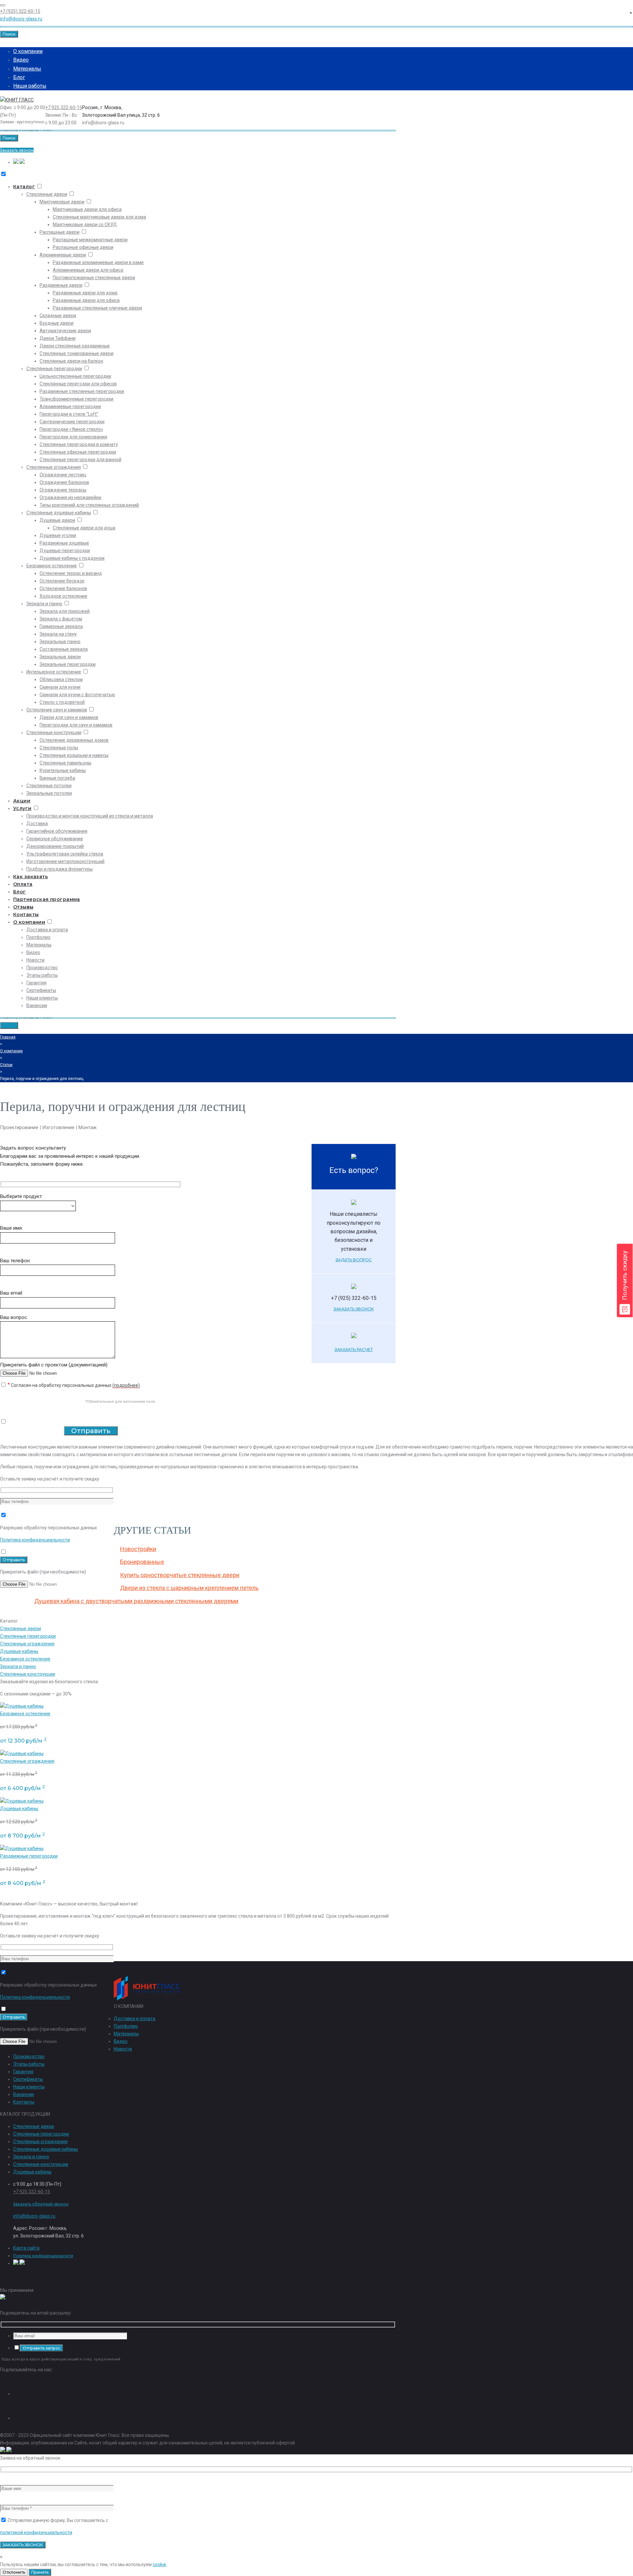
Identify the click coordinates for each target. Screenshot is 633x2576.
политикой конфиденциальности (36, 2532)
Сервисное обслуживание (55, 839)
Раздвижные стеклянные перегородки (82, 391)
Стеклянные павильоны (65, 763)
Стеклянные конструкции (54, 733)
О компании (28, 51)
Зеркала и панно (44, 604)
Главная (8, 1037)
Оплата (23, 884)
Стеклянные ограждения (54, 467)
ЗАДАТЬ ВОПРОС (354, 1260)
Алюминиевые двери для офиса (88, 270)
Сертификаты (41, 990)
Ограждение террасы (63, 490)
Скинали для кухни (60, 687)
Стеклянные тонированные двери (76, 353)
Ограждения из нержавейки (70, 497)
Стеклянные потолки (49, 786)
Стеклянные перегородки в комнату (79, 444)
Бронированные (142, 1562)
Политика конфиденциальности (35, 1540)
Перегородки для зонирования (73, 437)
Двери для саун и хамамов (69, 717)
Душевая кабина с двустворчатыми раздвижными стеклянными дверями (136, 1601)
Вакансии (37, 1005)
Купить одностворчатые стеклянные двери (180, 1575)
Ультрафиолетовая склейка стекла (65, 854)
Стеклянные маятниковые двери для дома (99, 217)
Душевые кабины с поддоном (72, 558)
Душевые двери (57, 520)
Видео (21, 60)
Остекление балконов (63, 588)
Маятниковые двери (62, 202)
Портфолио (38, 937)
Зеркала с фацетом (61, 619)
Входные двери (57, 323)
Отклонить (14, 2572)
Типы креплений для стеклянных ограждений (89, 505)
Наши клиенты (42, 998)
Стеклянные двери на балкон (71, 361)
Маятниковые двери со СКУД (85, 225)
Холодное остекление (63, 596)
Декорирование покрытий (55, 846)
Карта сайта (26, 2248)
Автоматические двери (65, 331)
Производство (42, 968)
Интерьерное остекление (54, 672)
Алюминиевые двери (63, 255)
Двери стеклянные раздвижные (75, 346)
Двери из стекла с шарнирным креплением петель (189, 1588)
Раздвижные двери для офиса (86, 300)
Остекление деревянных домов (74, 740)
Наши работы (30, 86)
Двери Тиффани (58, 338)
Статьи (6, 1065)
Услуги (22, 808)
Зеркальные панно (60, 642)
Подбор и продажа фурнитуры (60, 869)
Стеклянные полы (59, 748)
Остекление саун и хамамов (57, 710)
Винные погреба (57, 778)
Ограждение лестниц (63, 475)
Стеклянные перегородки (54, 369)
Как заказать (30, 877)
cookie (159, 2564)
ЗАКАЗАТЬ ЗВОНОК (354, 1309)
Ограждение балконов (64, 482)
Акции (22, 801)
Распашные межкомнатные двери (90, 240)
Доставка (37, 824)
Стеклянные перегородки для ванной (80, 460)
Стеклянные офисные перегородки (78, 452)
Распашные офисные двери (83, 247)
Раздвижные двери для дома (85, 293)
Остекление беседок (62, 581)
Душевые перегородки (65, 551)
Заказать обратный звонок (41, 2204)
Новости (35, 960)
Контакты (26, 914)
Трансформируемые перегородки (76, 399)
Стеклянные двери (47, 194)
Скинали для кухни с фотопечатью (77, 695)
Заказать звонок (17, 150)
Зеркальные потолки (49, 793)
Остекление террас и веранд (71, 573)
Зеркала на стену (58, 634)
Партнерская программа (47, 899)
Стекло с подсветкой (62, 702)
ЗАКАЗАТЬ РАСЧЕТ (354, 1349)
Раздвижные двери (61, 285)
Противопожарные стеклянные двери (94, 278)
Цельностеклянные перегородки (75, 376)
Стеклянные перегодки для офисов (78, 384)
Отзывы (23, 907)
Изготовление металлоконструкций (65, 861)
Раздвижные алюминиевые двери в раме (98, 262)
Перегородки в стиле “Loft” (69, 414)
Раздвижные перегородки (29, 1856)
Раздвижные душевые (64, 543)
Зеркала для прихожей (65, 611)
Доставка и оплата (47, 930)
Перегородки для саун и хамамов (76, 725)
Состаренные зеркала (64, 649)
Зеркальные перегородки (68, 664)
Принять (40, 2572)
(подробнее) (126, 1385)
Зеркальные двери (60, 657)
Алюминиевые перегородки (70, 406)
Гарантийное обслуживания (57, 831)
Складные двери (58, 315)
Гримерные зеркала (61, 626)
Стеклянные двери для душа (84, 528)
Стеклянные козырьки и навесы (74, 755)
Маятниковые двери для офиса (87, 209)
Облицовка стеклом (61, 679)
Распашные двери (60, 232)
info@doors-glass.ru (21, 19)
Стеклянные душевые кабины (59, 513)
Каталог (24, 187)
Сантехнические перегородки (72, 422)
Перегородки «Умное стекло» (71, 429)
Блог (19, 77)
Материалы (27, 69)
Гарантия (36, 983)
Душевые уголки (58, 535)
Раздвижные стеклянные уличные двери (97, 308)
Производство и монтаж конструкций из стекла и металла (90, 816)
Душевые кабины (19, 1651)
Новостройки (138, 1549)
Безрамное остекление (52, 566)
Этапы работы (42, 975)
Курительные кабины (63, 770)
